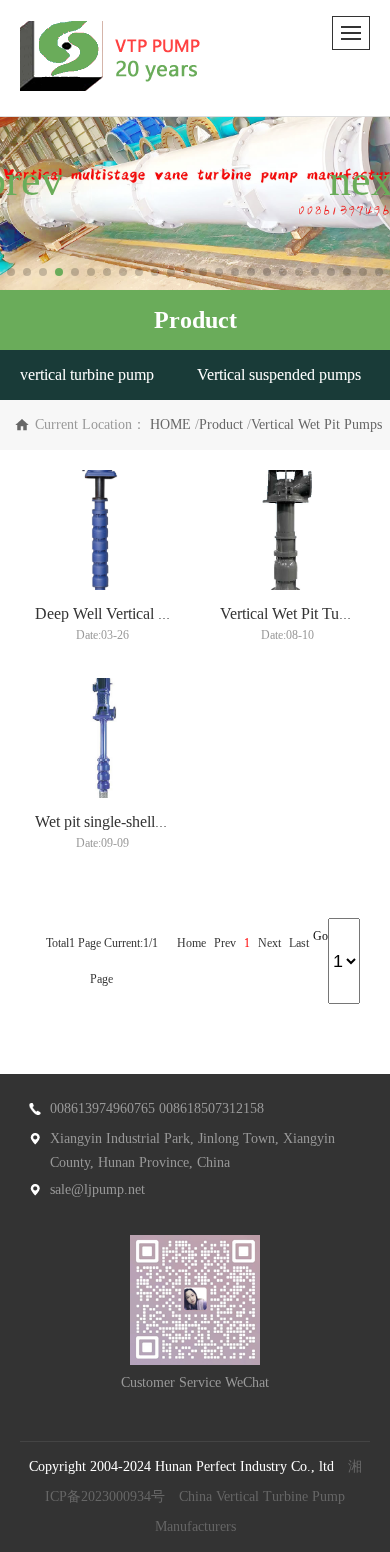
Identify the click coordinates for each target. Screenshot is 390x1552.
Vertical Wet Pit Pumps (316, 424)
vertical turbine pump (87, 374)
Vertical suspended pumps (279, 374)
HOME (170, 424)
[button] (11, 272)
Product (221, 424)
